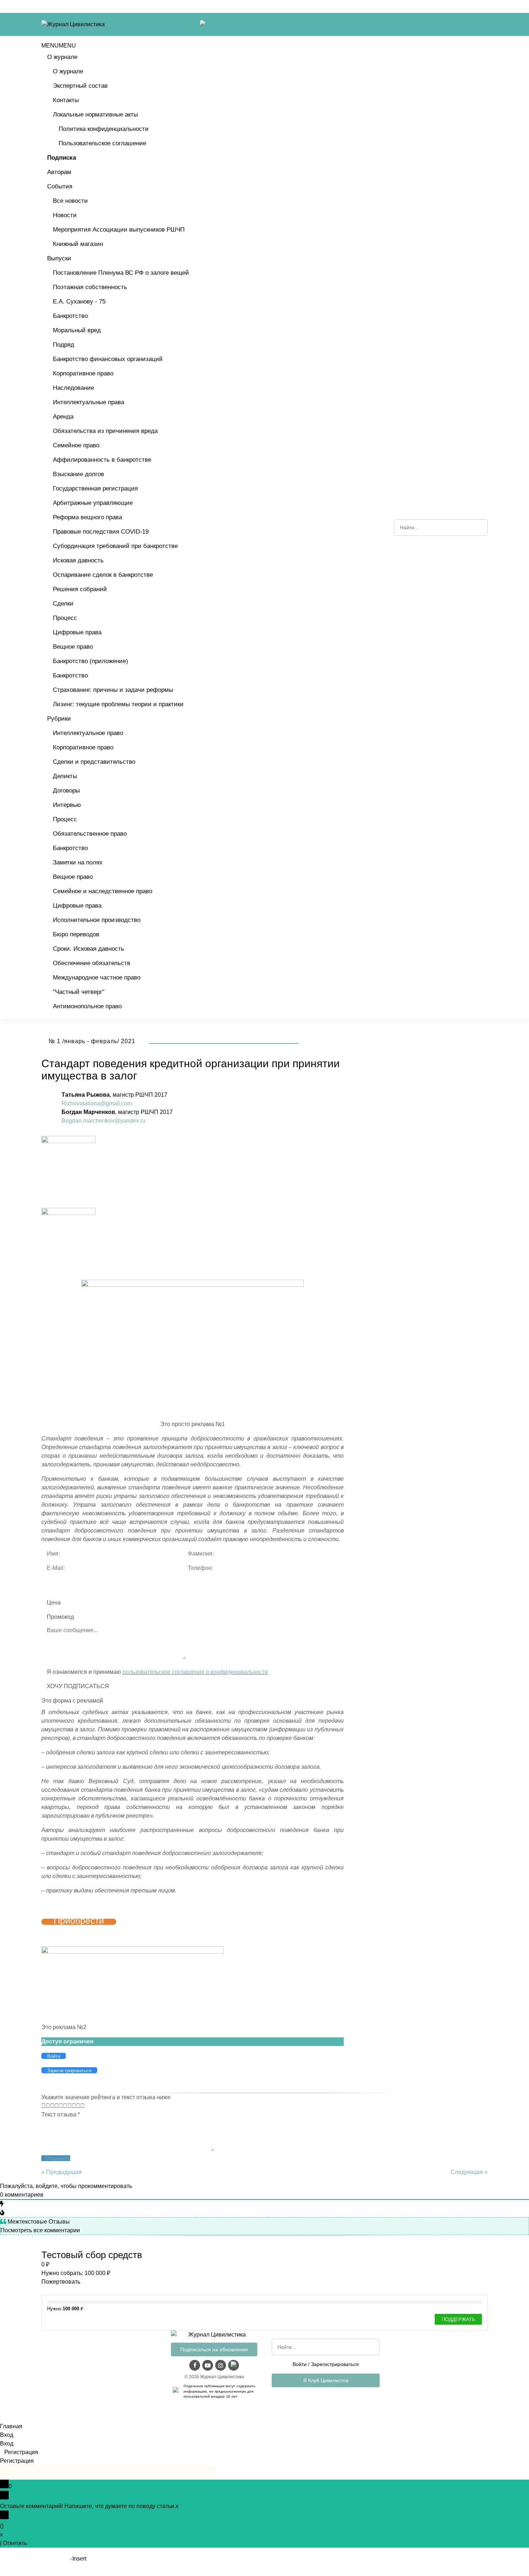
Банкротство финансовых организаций (108, 359)
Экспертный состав (80, 86)
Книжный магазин (78, 244)
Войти (300, 2364)
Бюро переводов (76, 934)
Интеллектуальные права (89, 402)
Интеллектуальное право (88, 733)
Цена (54, 1602)
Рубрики (59, 719)
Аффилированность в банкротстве (102, 460)
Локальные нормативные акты (95, 115)
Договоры (66, 791)
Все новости (70, 201)
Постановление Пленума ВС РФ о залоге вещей (121, 273)
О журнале (62, 57)
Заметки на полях (78, 862)
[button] (59, 45)
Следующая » (469, 2172)
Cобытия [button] (60, 186)
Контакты (66, 100)
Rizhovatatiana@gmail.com (97, 1103)
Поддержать (458, 2319)
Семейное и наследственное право (103, 891)
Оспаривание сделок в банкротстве (103, 575)
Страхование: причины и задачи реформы (113, 690)
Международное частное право (97, 978)
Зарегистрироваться (335, 2364)
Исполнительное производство (97, 920)
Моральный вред (77, 330)
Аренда (63, 417)
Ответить (15, 2543)
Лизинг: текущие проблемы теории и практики (118, 704)
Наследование (73, 388)
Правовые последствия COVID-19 (101, 532)
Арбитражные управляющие (93, 503)
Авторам (59, 172)
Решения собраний (80, 589)
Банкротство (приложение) (91, 661)
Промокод (60, 1617)
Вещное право (73, 647)
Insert (79, 2559)
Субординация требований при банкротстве (115, 546)
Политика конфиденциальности (104, 129)
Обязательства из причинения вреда (105, 431)
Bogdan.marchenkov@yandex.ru (103, 1121)
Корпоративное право (83, 373)
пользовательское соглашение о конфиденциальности (195, 1672)
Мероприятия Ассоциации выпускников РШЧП (119, 230)
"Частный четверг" (79, 992)
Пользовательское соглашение (102, 143)
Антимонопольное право (87, 1006)
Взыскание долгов (78, 474)
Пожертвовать (61, 2282)
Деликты (65, 776)
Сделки (63, 604)
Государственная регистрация (95, 488)
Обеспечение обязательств (92, 963)
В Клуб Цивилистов (326, 2380)
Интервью (67, 805)
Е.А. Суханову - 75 (79, 302)
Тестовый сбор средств (92, 2255)
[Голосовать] (46, 2106)
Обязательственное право (90, 834)
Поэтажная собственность (90, 287)
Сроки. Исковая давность (89, 949)
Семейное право (76, 445)
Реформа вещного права (87, 517)
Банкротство (70, 316)
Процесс (65, 618)
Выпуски (59, 258)
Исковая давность (78, 560)
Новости (65, 215)
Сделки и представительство (94, 762)
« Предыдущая (62, 2172)
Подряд (64, 345)
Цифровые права (77, 632)
